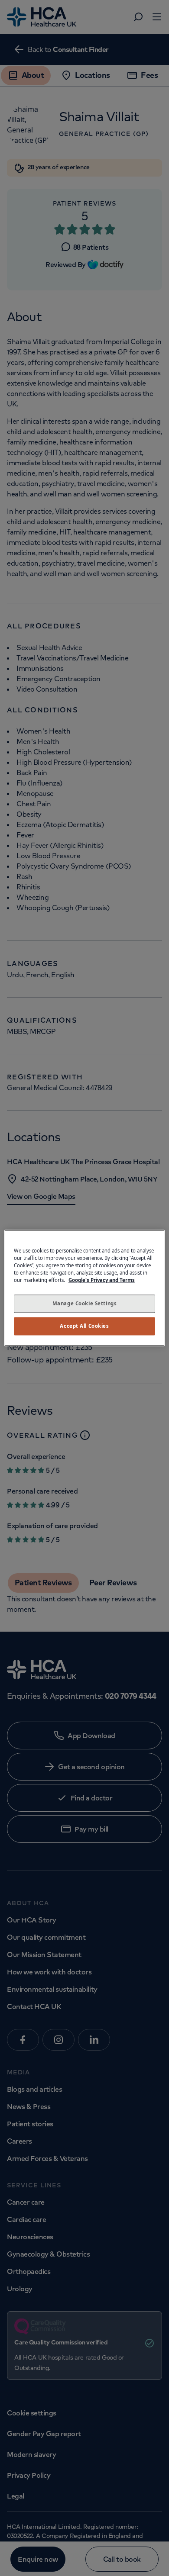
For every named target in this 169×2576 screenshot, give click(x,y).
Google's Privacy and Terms (102, 1280)
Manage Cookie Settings (85, 1304)
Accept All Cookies (84, 1326)
